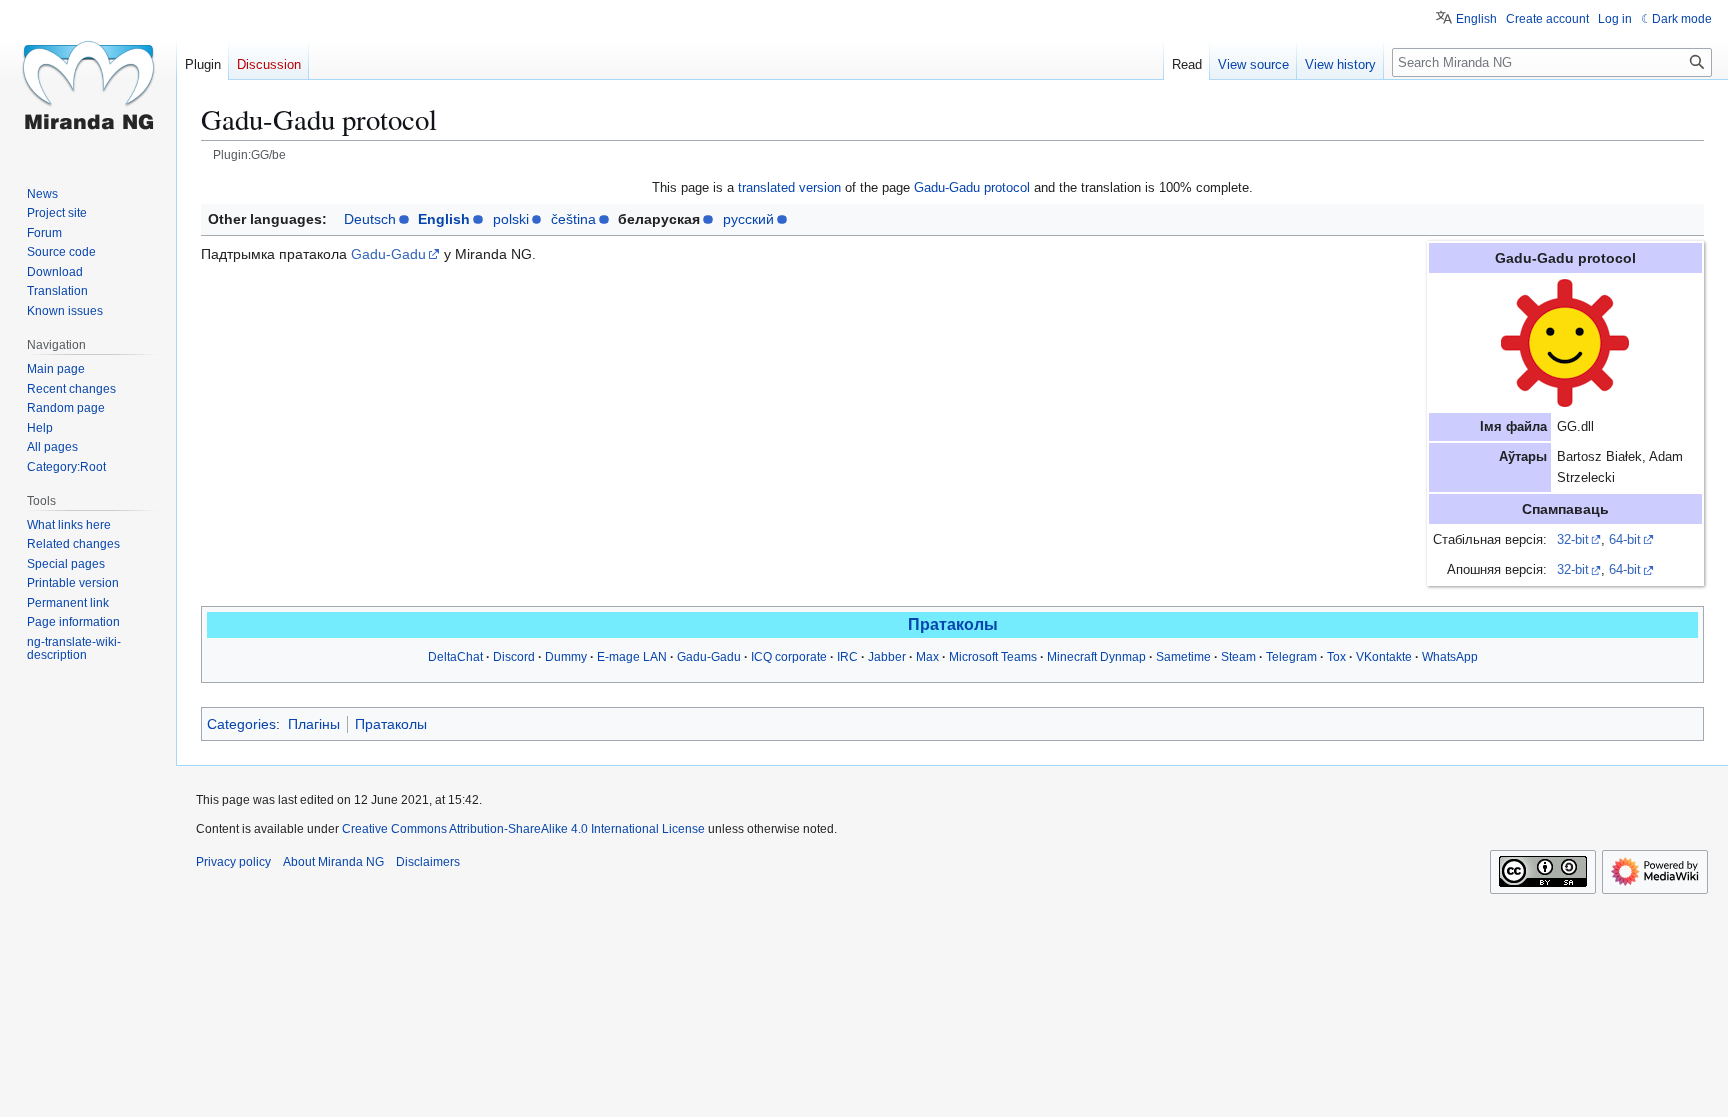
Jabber (887, 657)
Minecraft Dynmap (1096, 657)
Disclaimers (428, 862)
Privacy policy (233, 862)
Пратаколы (953, 624)
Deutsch (370, 219)
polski (511, 219)
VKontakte (1384, 657)
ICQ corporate (789, 657)
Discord (514, 657)
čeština (573, 219)
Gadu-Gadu (388, 254)
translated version (789, 187)
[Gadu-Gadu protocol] (1565, 343)
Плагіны (314, 724)
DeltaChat (455, 657)
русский (748, 219)
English (444, 219)
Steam (1238, 657)
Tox (1336, 657)
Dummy (566, 657)
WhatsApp (1450, 657)
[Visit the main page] (88, 80)
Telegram (1291, 657)
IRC (847, 657)
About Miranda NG (333, 862)
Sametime (1183, 657)
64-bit (1625, 540)
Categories (241, 724)
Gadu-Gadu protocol (972, 187)
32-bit (1573, 540)
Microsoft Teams (993, 657)
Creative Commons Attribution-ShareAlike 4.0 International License (523, 829)
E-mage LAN (632, 657)
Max (927, 657)
